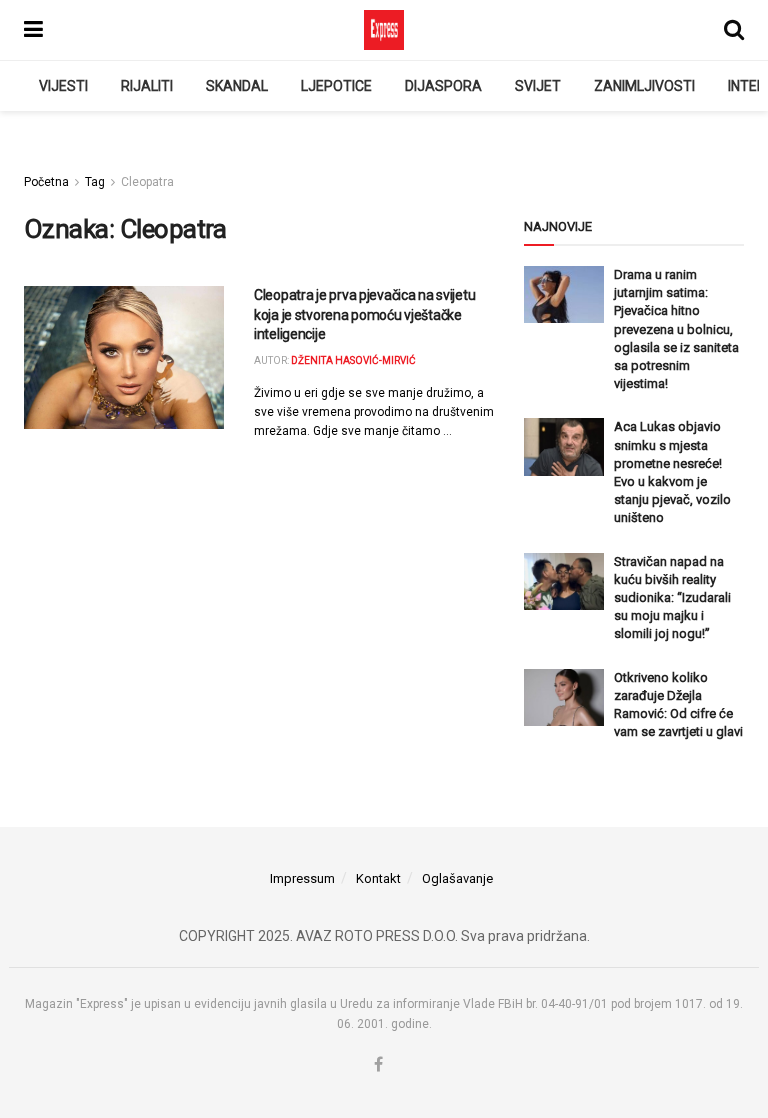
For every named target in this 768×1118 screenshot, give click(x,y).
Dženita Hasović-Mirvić (353, 360)
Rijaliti (147, 86)
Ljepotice (336, 86)
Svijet (538, 86)
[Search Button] (734, 30)
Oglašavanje (457, 878)
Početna (46, 182)
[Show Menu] (33, 30)
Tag (95, 182)
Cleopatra (147, 182)
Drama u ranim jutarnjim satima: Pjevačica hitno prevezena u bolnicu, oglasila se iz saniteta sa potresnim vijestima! (676, 329)
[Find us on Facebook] (378, 1065)
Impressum (302, 878)
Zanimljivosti (644, 86)
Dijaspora (443, 86)
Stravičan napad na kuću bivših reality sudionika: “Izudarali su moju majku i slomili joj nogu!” (672, 598)
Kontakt (378, 878)
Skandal (237, 86)
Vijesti (63, 86)
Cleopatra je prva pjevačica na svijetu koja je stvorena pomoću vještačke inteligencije (364, 314)
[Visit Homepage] (384, 30)
